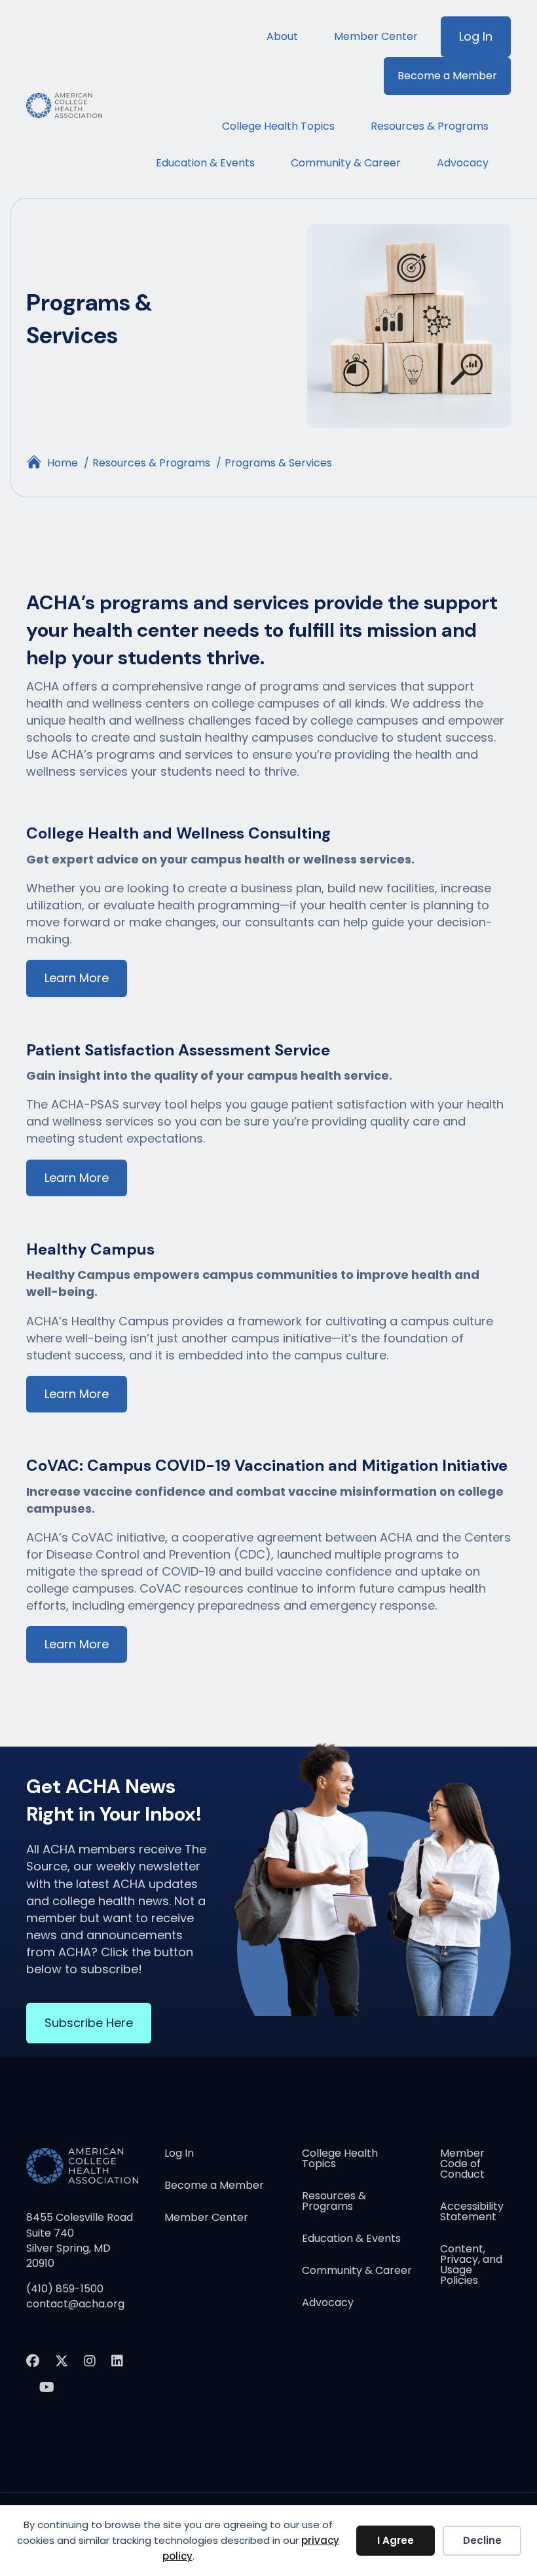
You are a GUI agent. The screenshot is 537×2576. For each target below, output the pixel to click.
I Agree (396, 2540)
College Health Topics (278, 126)
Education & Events (205, 163)
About (282, 36)
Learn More (77, 978)
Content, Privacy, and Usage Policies (471, 2266)
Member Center (376, 36)
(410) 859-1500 (65, 2289)
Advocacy (463, 163)
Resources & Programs (430, 126)
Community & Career (346, 163)
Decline (482, 2540)
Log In (476, 36)
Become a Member (447, 76)
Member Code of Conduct (462, 2165)
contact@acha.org (75, 2304)
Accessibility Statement (472, 2213)
